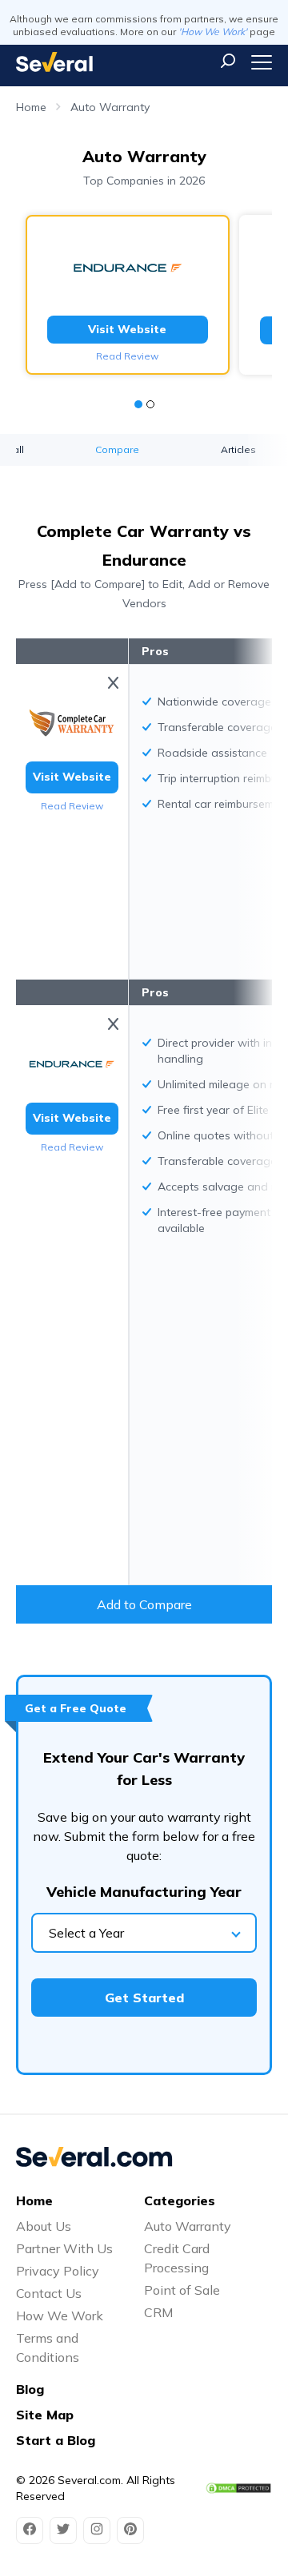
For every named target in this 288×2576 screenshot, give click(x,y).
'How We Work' (213, 32)
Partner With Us (64, 2248)
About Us (44, 2226)
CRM (158, 2312)
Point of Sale (182, 2290)
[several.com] (54, 62)
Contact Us (49, 2293)
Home (31, 107)
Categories (180, 2200)
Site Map (45, 2415)
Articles (238, 449)
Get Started (144, 1998)
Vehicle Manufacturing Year (144, 1892)
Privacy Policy (58, 2271)
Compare (117, 449)
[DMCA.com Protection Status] (238, 2489)
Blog (30, 2389)
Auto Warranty (110, 107)
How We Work (60, 2316)
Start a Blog (56, 2440)
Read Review (127, 356)
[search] (228, 61)
